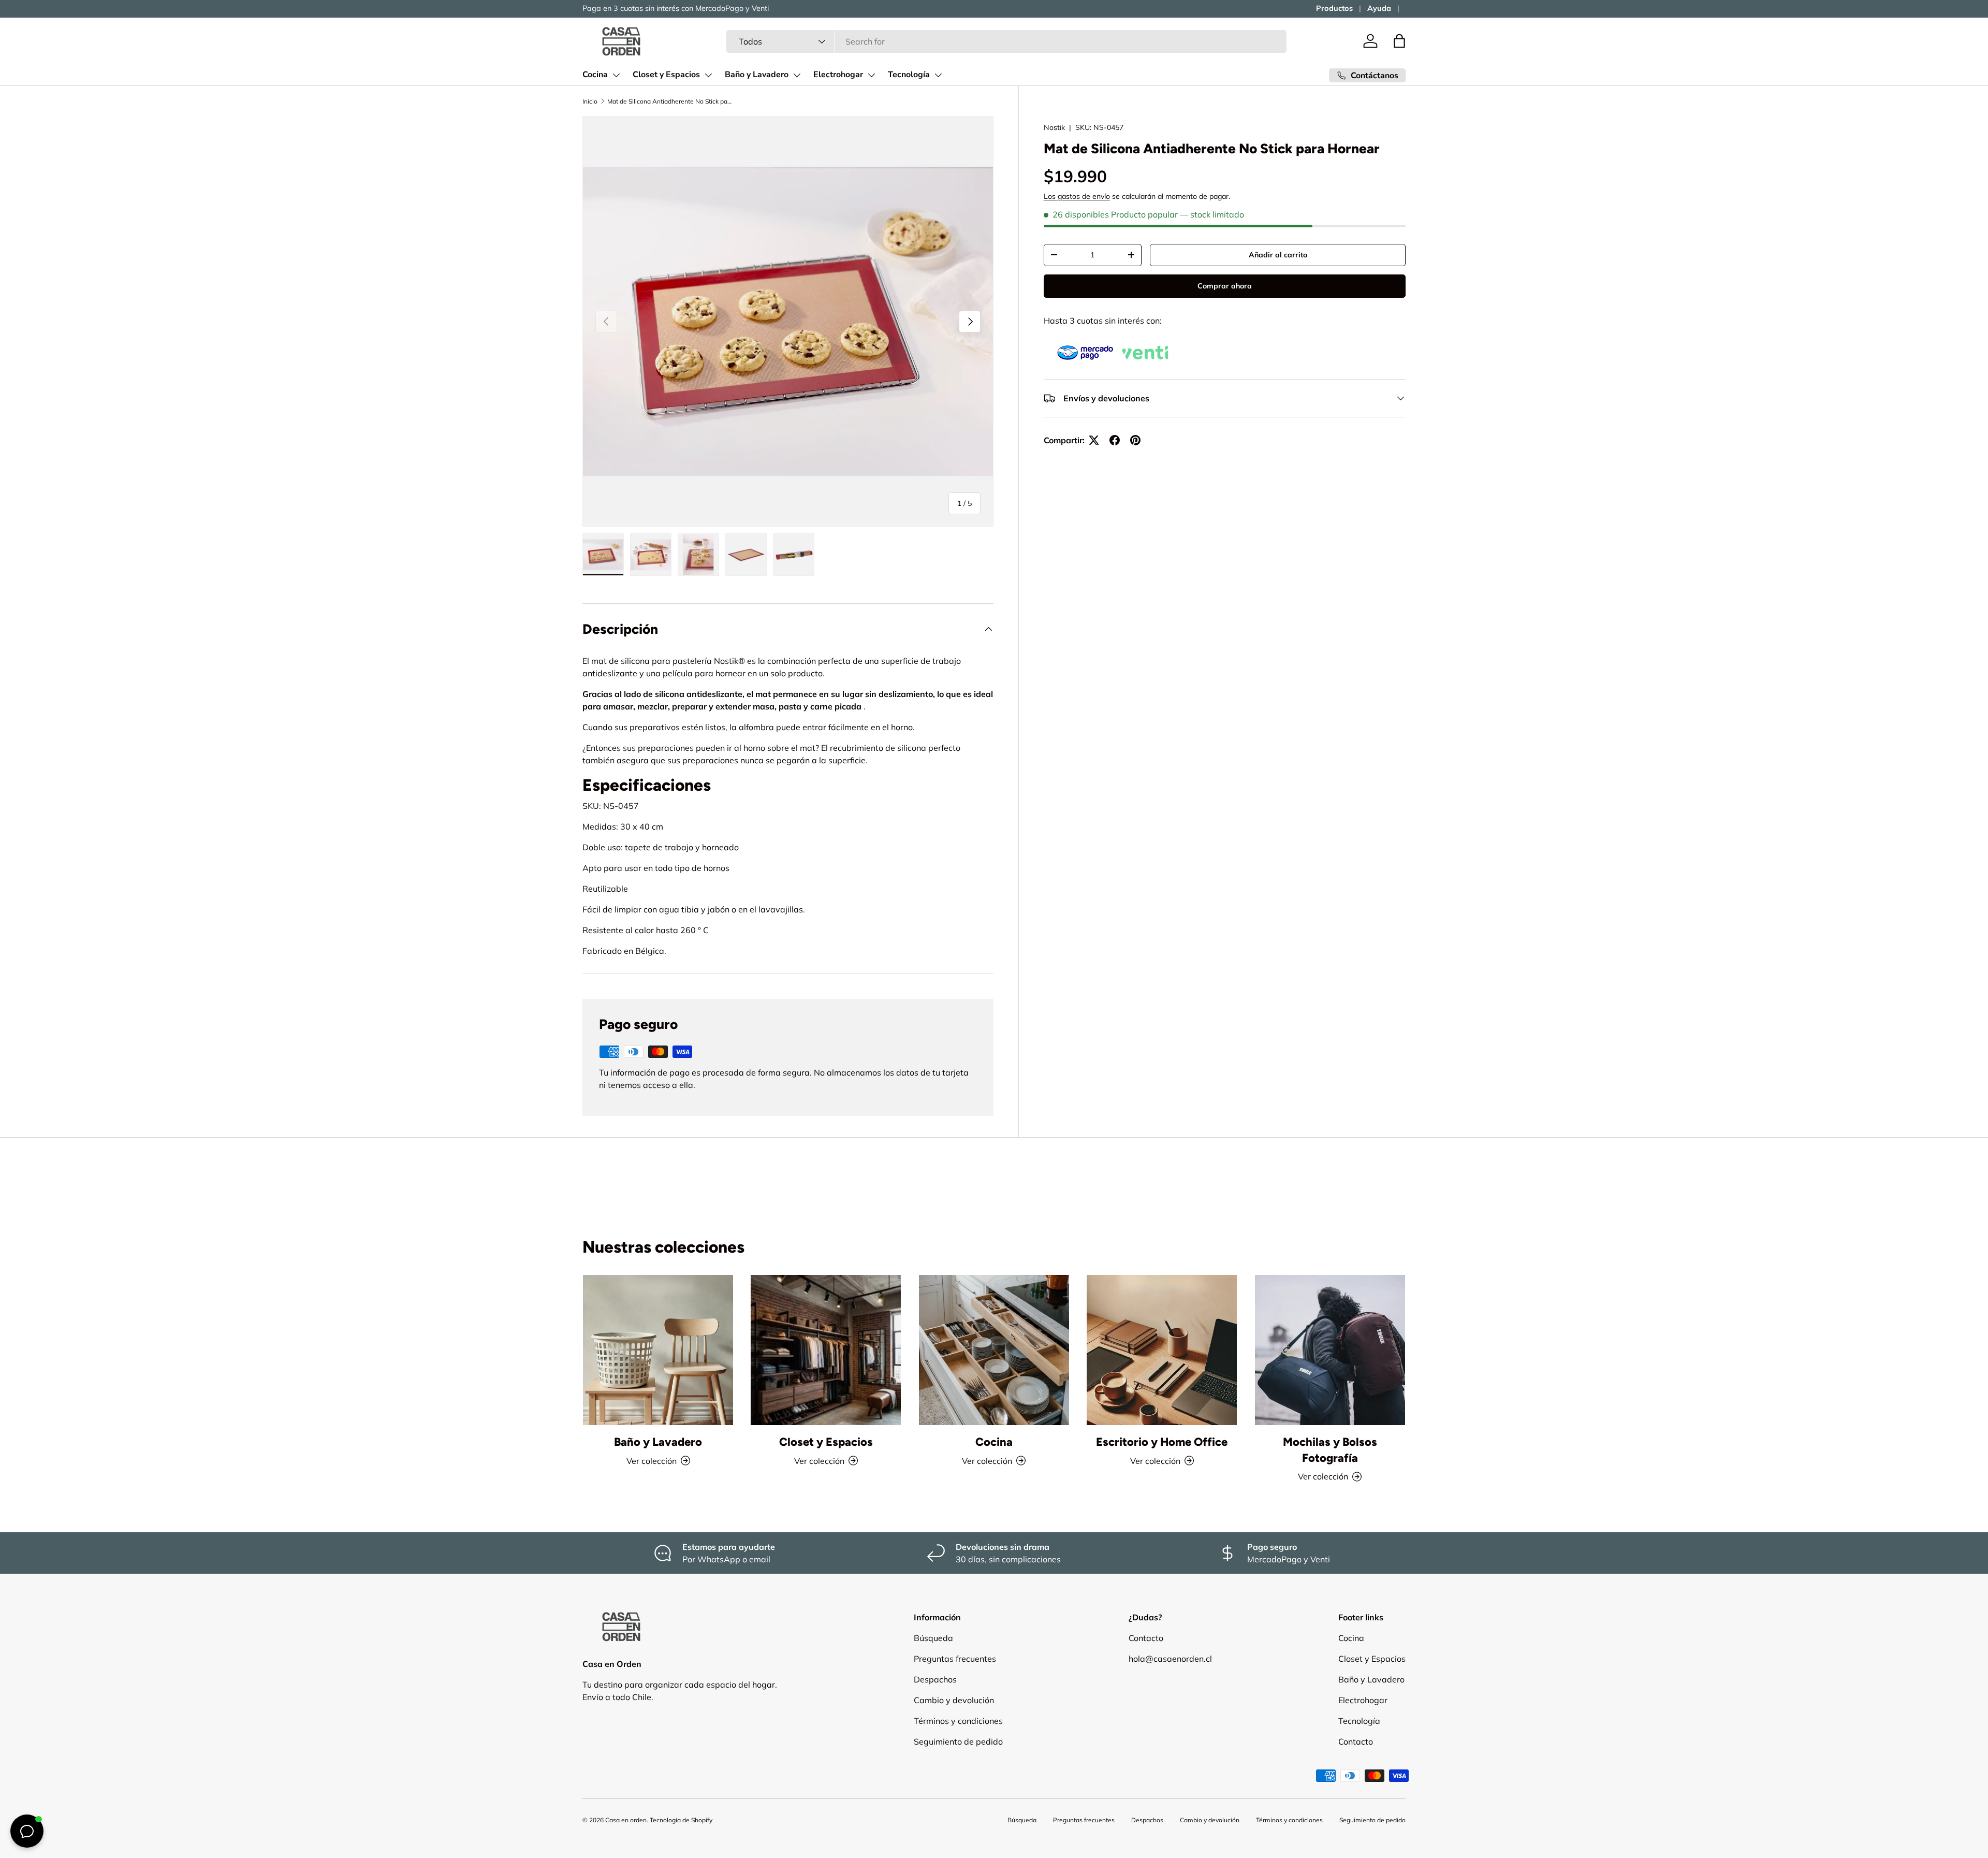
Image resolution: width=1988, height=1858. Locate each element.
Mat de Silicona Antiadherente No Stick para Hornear (669, 101)
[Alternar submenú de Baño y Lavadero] (797, 75)
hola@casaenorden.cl (1170, 1659)
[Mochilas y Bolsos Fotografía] (1330, 1350)
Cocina (595, 75)
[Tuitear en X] (1094, 440)
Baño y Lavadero (757, 75)
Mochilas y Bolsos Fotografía (1330, 1450)
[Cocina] (994, 1350)
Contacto (1146, 1638)
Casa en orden (626, 1820)
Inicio (590, 101)
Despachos (935, 1679)
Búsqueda (933, 1638)
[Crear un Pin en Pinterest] (1135, 440)
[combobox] (1007, 41)
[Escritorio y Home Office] (1162, 1350)
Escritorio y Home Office (1162, 1442)
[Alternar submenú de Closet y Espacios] (708, 75)
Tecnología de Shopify (681, 1820)
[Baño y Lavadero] (658, 1350)
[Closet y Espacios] (826, 1350)
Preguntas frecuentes (955, 1659)
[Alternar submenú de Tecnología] (938, 75)
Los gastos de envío (1077, 196)
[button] (1399, 41)
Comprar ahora (1225, 286)
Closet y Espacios (666, 75)
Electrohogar (838, 75)
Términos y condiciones (958, 1721)
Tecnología (909, 75)
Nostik (1054, 127)
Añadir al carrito (1278, 255)
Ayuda (1379, 8)
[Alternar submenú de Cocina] (616, 75)
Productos (1334, 8)
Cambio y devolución (954, 1700)
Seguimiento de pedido (958, 1741)
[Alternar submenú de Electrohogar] (871, 75)
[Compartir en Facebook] (1115, 440)
